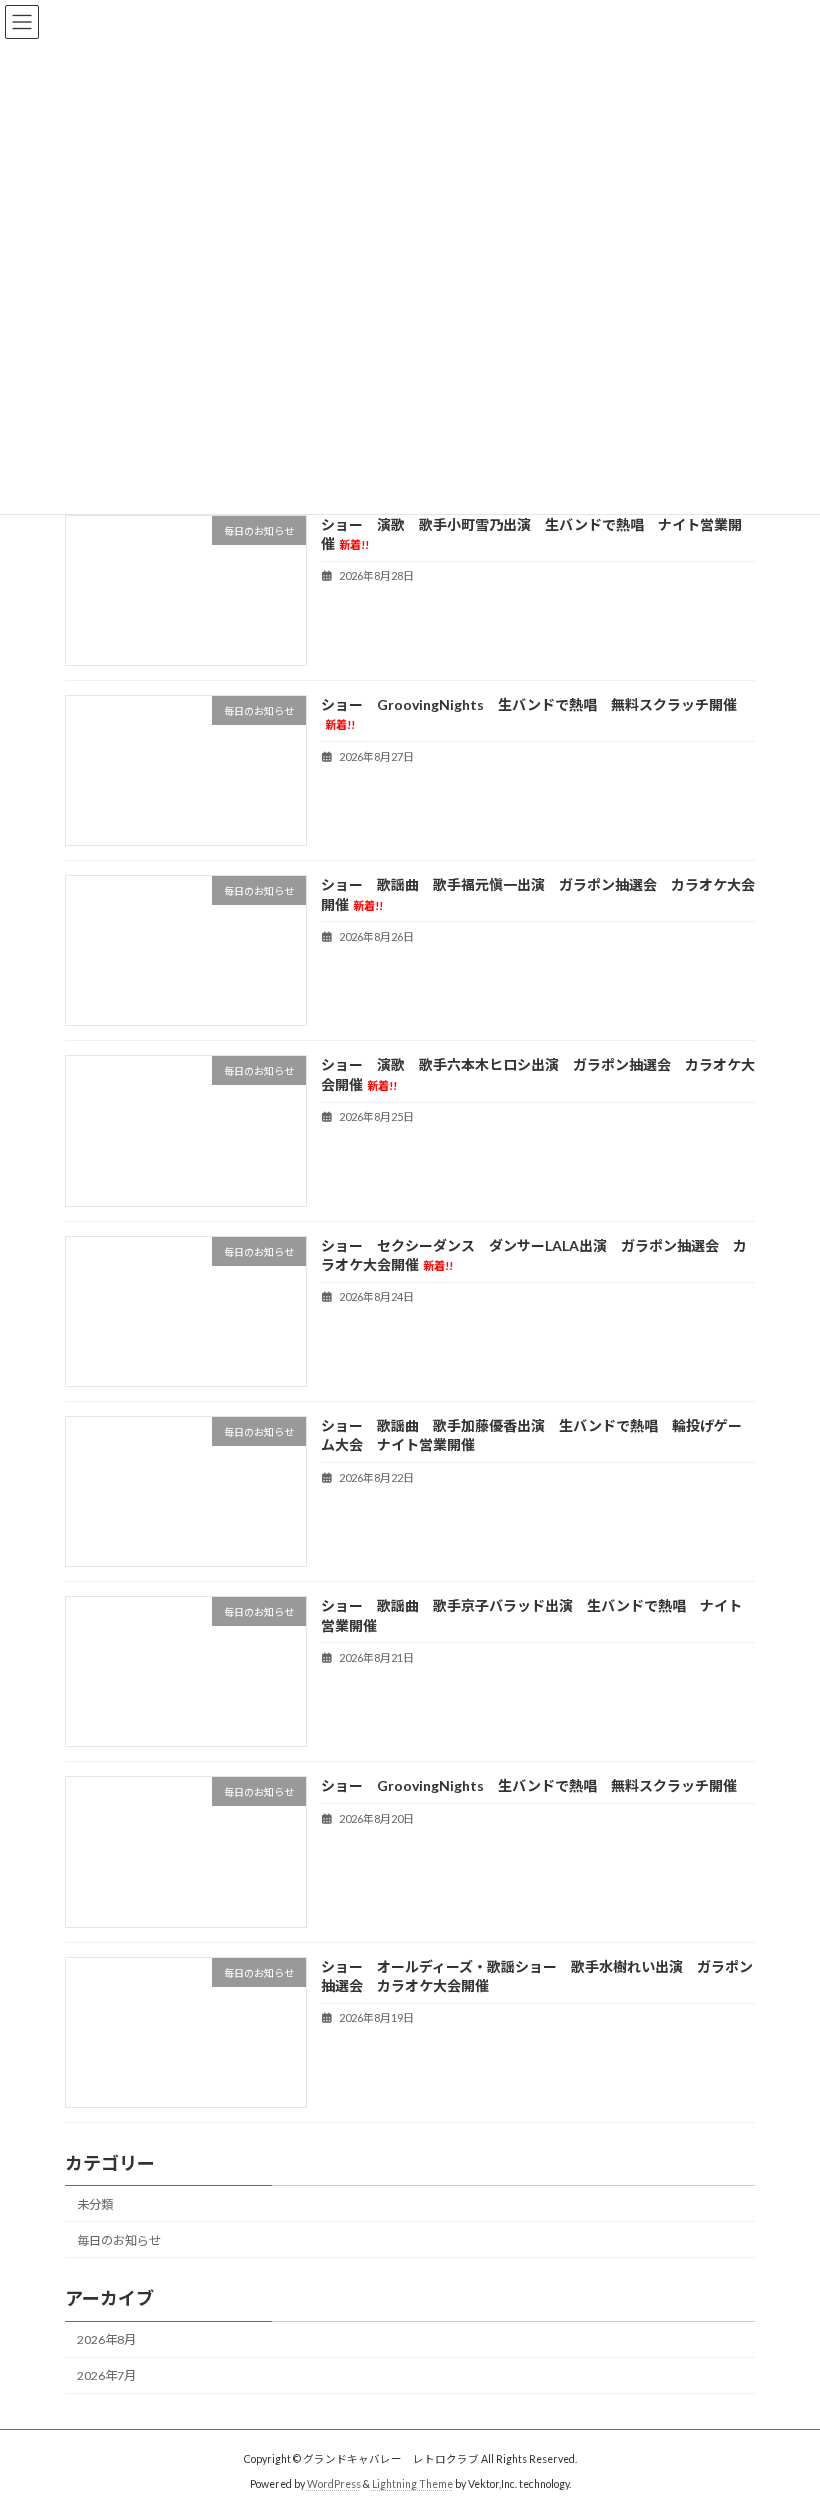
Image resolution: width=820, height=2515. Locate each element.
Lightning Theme (412, 2484)
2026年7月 (106, 2375)
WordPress (334, 2484)
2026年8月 (106, 2339)
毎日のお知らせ (119, 2240)
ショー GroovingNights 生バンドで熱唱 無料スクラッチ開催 (529, 1786)
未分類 (95, 2204)
